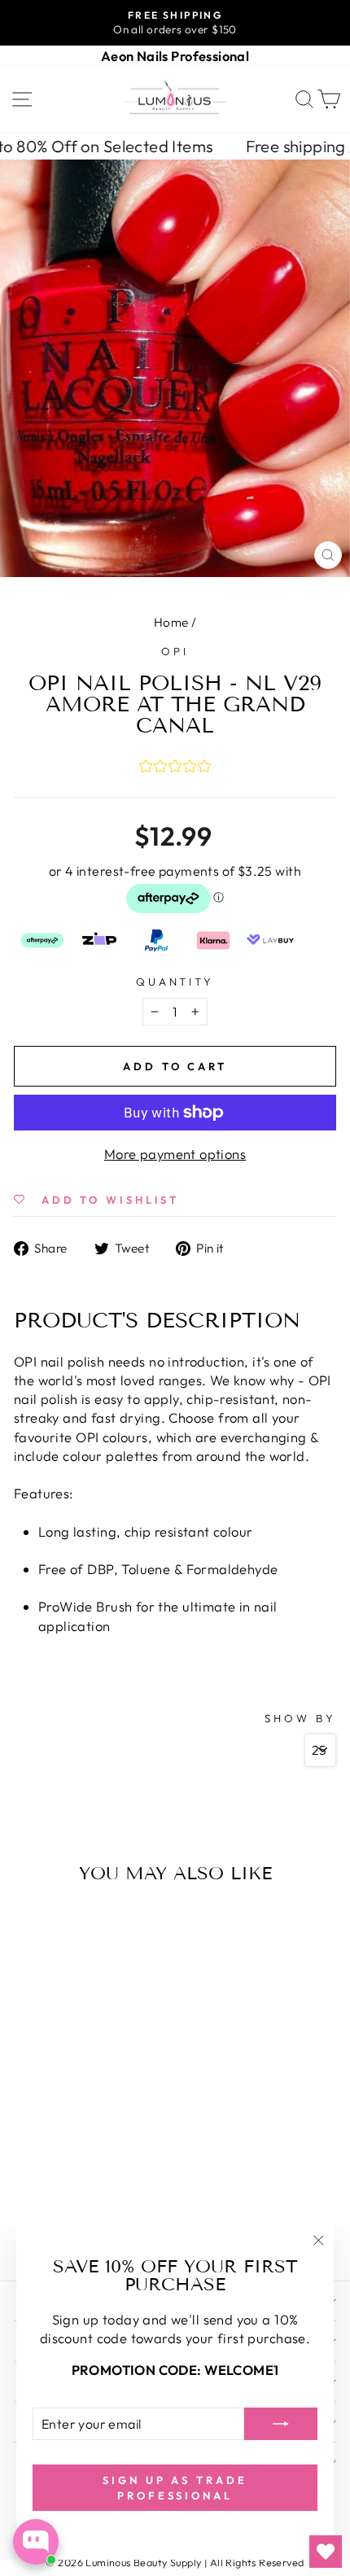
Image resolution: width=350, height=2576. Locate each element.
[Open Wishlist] (326, 2552)
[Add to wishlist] (30, 1923)
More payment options (175, 1154)
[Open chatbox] (36, 2542)
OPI (175, 651)
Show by (300, 1718)
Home (171, 622)
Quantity (175, 982)
